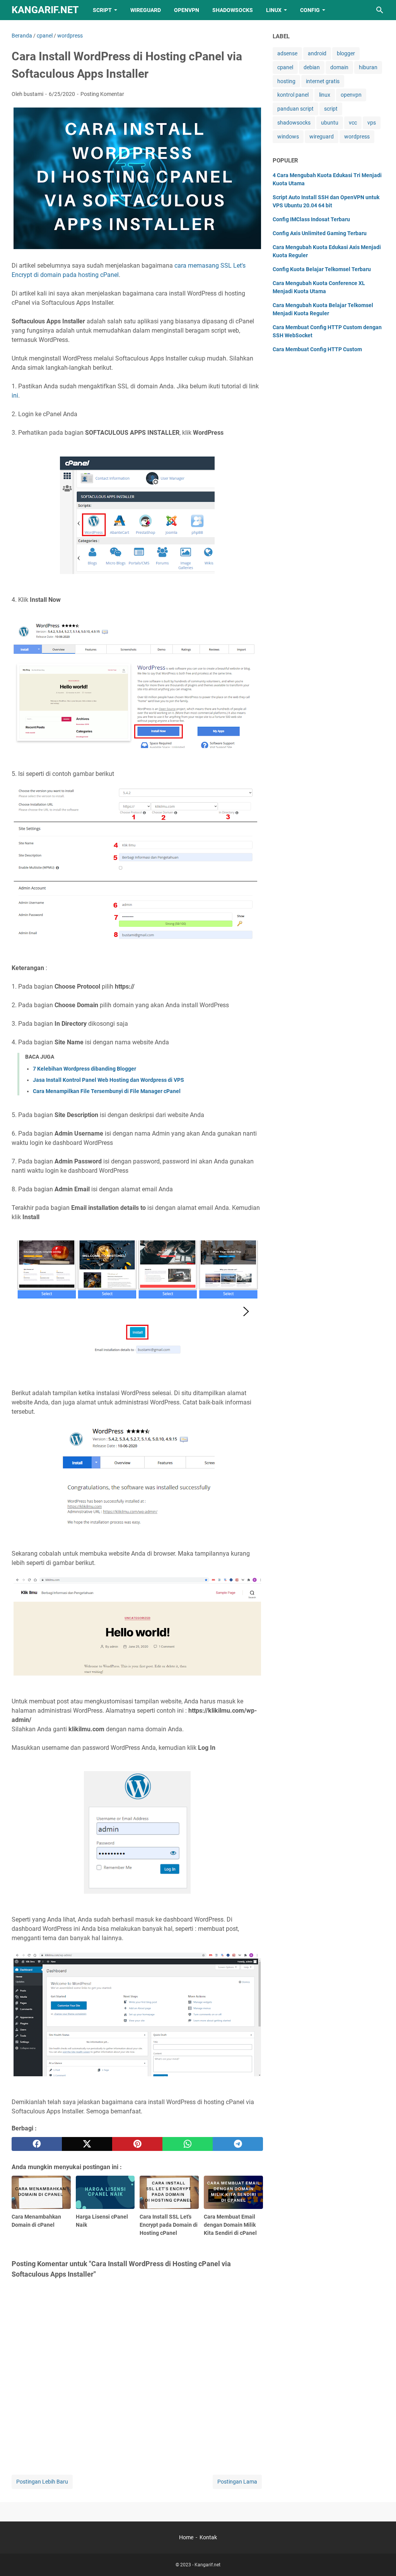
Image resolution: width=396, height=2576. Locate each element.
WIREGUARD (146, 10)
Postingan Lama (237, 2482)
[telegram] (238, 2144)
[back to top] (381, 2559)
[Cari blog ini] (380, 10)
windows (288, 137)
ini (15, 395)
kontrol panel (293, 95)
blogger (346, 53)
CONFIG (310, 10)
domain (339, 67)
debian (312, 67)
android (317, 53)
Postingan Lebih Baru (42, 2482)
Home (186, 2537)
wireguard (322, 137)
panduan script (295, 109)
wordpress (357, 137)
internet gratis (323, 81)
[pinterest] (137, 2144)
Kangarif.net (45, 10)
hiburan (368, 67)
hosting (286, 81)
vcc (353, 123)
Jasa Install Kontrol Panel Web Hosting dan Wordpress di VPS (108, 1080)
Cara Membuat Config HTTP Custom (317, 349)
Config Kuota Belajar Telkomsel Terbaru (322, 269)
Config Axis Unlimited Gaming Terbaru (320, 233)
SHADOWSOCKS (233, 10)
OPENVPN (187, 10)
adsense (287, 53)
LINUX (274, 10)
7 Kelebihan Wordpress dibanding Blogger (84, 1069)
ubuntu (330, 123)
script (331, 109)
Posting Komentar (102, 94)
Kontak (208, 2537)
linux (325, 95)
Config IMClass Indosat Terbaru (311, 219)
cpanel (285, 67)
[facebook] (37, 2144)
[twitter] (87, 2144)
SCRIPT (102, 10)
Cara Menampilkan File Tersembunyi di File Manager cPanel (107, 1091)
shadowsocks (294, 123)
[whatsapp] (188, 2144)
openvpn (351, 95)
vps (372, 123)
